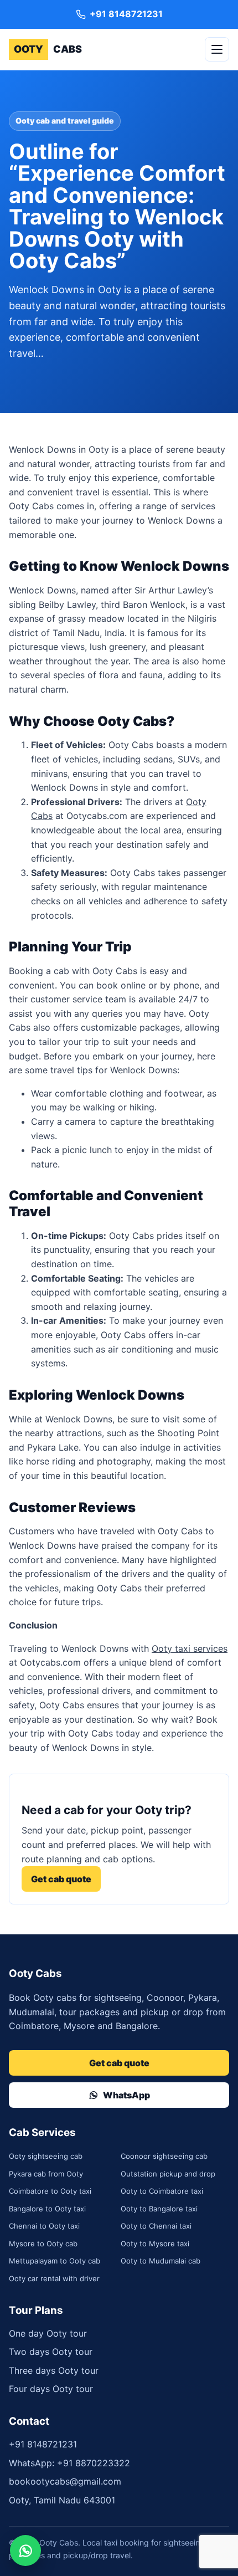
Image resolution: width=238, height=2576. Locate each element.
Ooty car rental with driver (54, 2278)
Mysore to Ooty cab (43, 2244)
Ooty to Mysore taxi (155, 2244)
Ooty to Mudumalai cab (161, 2261)
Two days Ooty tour (51, 2352)
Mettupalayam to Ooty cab (55, 2261)
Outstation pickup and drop (168, 2174)
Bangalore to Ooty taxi (47, 2209)
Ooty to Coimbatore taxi (162, 2191)
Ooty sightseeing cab (46, 2156)
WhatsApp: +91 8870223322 (69, 2463)
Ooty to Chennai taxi (156, 2226)
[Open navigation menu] (217, 49)
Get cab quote (61, 1879)
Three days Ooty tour (54, 2370)
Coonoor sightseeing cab (164, 2156)
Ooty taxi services (190, 1648)
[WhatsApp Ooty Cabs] (25, 2551)
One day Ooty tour (48, 2333)
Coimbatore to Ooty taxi (50, 2191)
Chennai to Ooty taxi (44, 2226)
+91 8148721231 (43, 2444)
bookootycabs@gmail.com (65, 2481)
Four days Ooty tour (51, 2389)
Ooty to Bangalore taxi (159, 2209)
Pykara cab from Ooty (46, 2174)
